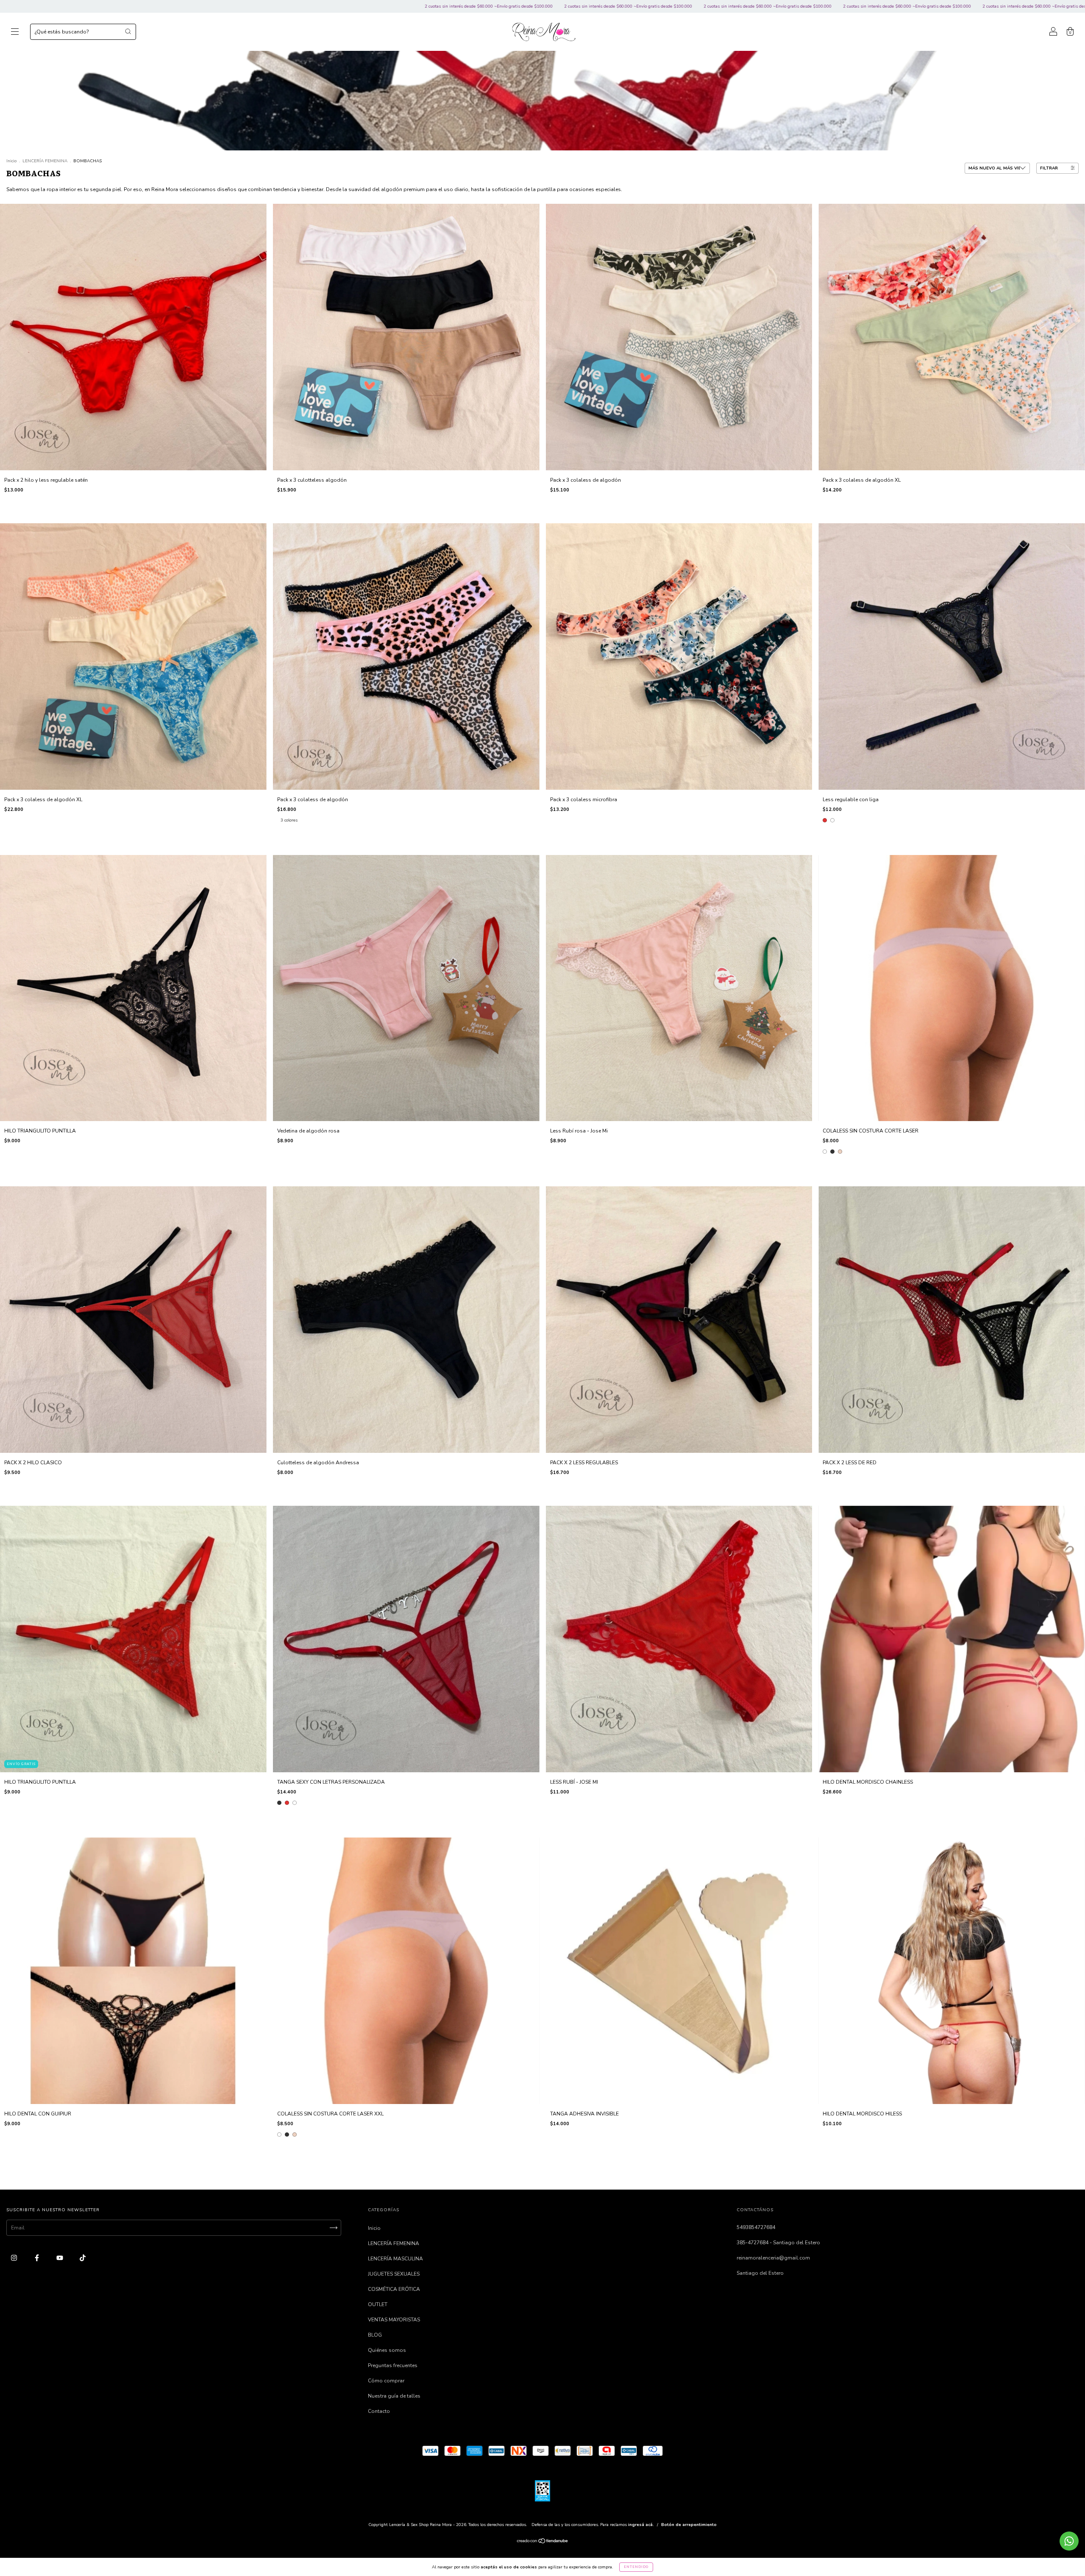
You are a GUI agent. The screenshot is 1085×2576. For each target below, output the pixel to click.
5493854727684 (756, 2227)
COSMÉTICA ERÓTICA (394, 2289)
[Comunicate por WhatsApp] (1069, 2541)
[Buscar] (128, 31)
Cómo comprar (386, 2381)
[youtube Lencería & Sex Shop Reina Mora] (60, 2258)
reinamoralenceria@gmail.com (773, 2258)
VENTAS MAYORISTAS (394, 2320)
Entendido (636, 2567)
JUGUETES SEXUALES (394, 2274)
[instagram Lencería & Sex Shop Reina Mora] (15, 2258)
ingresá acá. (641, 2525)
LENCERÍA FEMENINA (45, 161)
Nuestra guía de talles (394, 2396)
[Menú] (15, 33)
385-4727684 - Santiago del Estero (778, 2243)
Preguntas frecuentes (393, 2365)
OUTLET (378, 2304)
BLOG (375, 2335)
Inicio (11, 161)
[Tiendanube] (543, 2542)
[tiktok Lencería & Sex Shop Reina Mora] (83, 2258)
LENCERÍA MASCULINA (395, 2259)
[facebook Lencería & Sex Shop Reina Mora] (38, 2258)
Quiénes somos (387, 2350)
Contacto (379, 2411)
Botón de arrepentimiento (689, 2525)
